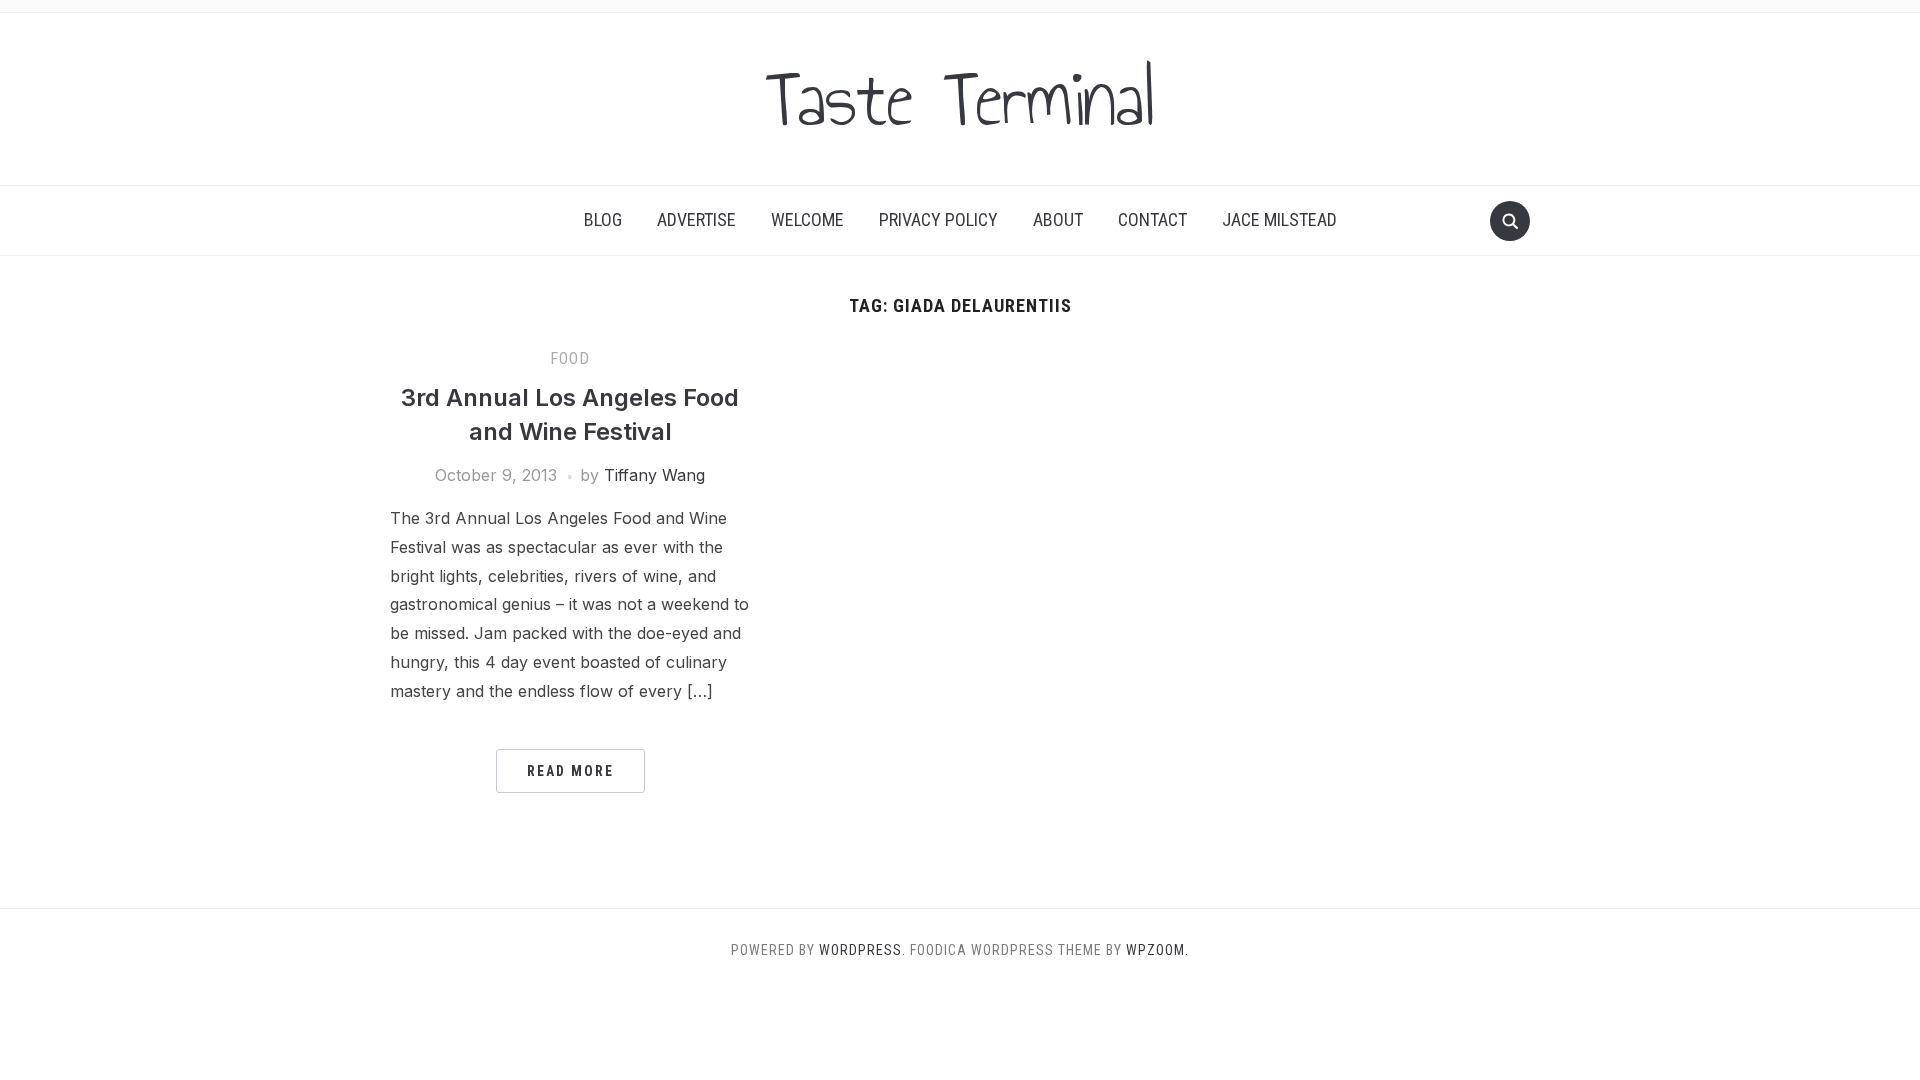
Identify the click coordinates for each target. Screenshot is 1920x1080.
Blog (603, 219)
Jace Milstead (1279, 219)
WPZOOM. (1157, 950)
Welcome (807, 219)
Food (570, 358)
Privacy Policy (938, 219)
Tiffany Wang (654, 475)
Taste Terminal (960, 99)
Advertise (696, 219)
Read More (570, 771)
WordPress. (862, 950)
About (1058, 219)
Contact (1152, 219)
